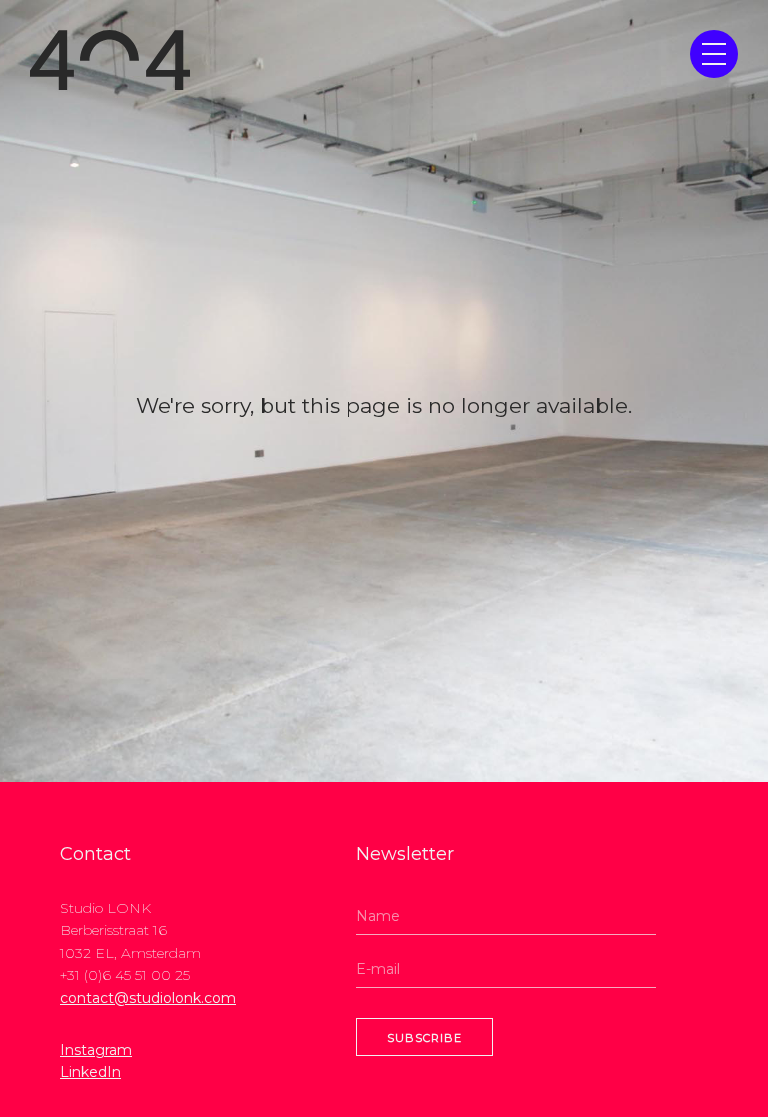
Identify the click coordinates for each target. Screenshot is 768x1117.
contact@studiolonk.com (148, 998)
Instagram (96, 1050)
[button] (714, 54)
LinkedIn (90, 1072)
